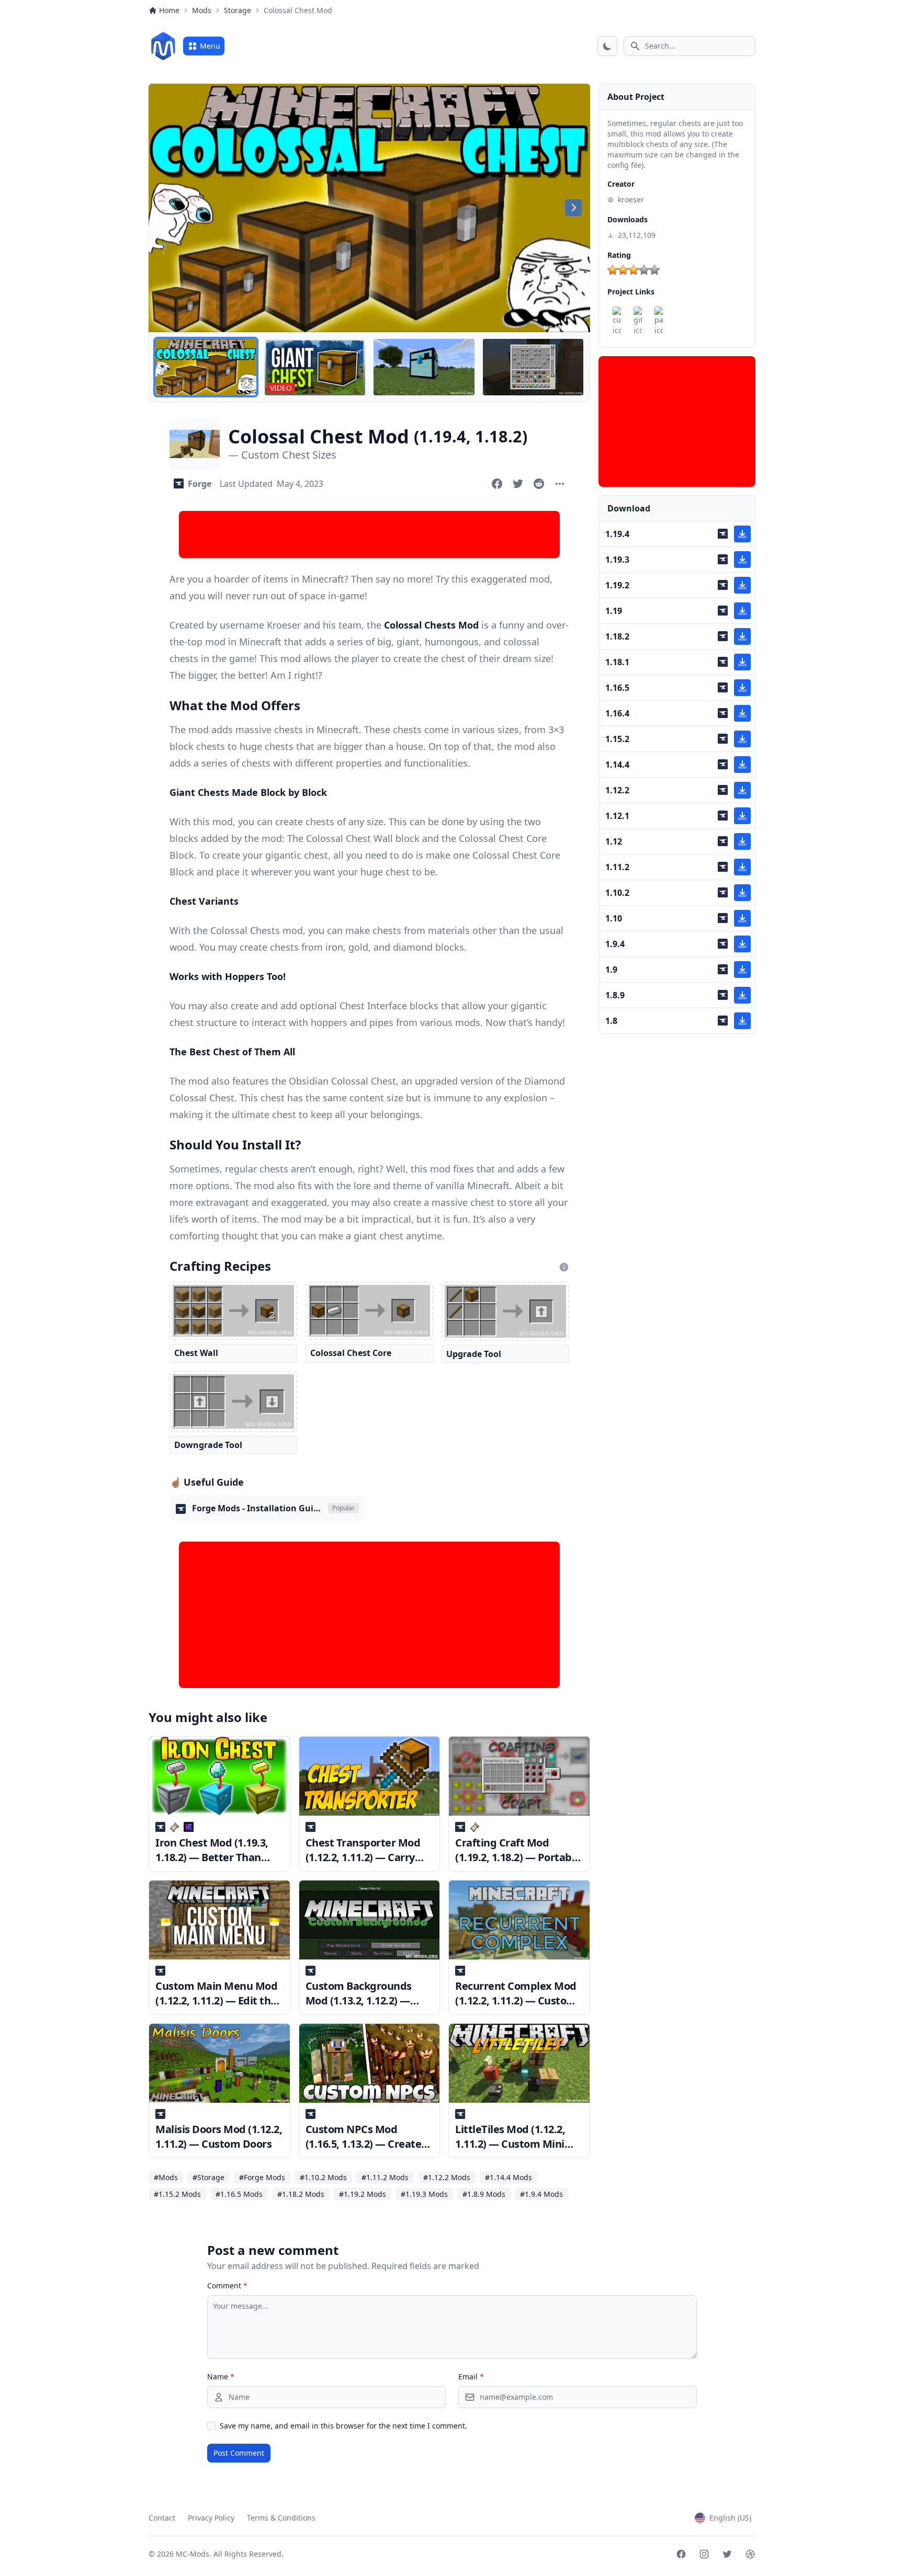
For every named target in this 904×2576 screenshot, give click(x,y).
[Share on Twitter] (518, 484)
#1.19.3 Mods (424, 2194)
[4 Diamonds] (644, 270)
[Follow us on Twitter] (727, 2554)
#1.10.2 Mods (323, 2177)
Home (169, 10)
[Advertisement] (369, 534)
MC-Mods (193, 2554)
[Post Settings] (560, 484)
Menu (210, 46)
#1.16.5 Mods (239, 2194)
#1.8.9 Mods (484, 2194)
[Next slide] (573, 208)
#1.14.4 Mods (508, 2177)
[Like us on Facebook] (681, 2554)
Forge (200, 484)
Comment (227, 2286)
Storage (238, 10)
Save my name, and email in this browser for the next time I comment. (343, 2426)
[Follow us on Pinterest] (750, 2554)
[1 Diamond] (613, 270)
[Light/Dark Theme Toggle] (607, 46)
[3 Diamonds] (634, 270)
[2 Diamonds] (623, 270)
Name (221, 2376)
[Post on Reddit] (539, 484)
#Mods (166, 2177)
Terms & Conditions (281, 2518)
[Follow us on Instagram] (704, 2554)
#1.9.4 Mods (541, 2194)
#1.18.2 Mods (301, 2194)
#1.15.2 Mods (177, 2194)
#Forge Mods (262, 2177)
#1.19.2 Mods (363, 2194)
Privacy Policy (211, 2518)
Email (471, 2376)
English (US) (730, 2518)
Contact (162, 2518)
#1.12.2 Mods (447, 2177)
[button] (206, 367)
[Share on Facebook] (497, 484)
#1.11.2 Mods (385, 2177)
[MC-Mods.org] (163, 46)
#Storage (208, 2177)
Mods (202, 10)
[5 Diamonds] (654, 270)
